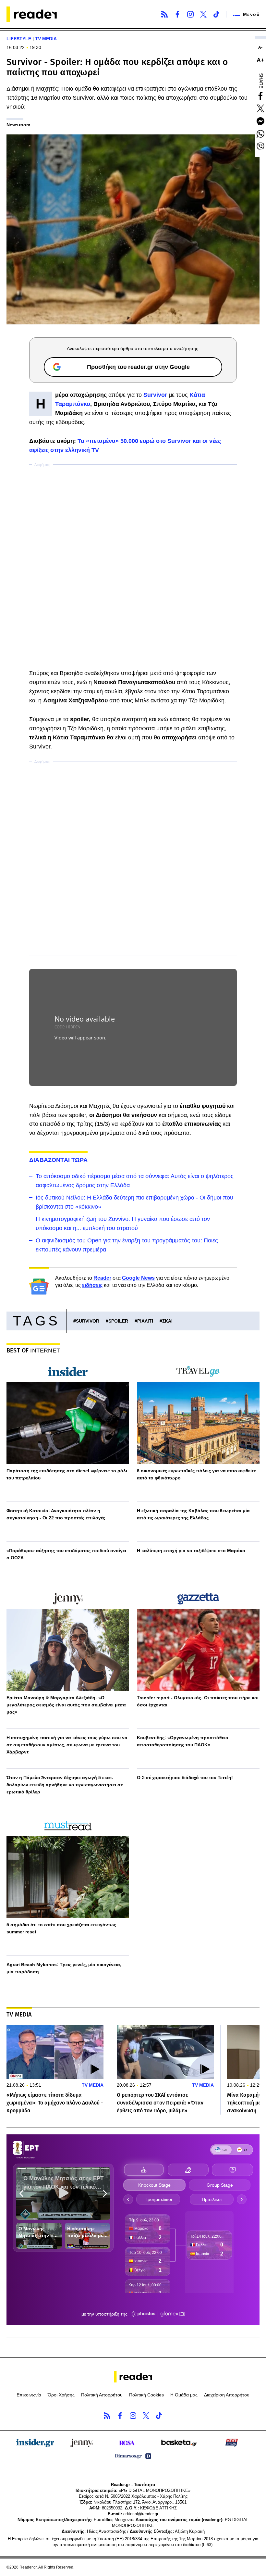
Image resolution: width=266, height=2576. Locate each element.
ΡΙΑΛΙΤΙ (145, 1321)
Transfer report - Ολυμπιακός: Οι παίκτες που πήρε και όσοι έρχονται (198, 1701)
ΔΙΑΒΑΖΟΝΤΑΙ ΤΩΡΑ (58, 1160)
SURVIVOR (88, 1321)
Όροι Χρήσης (61, 2395)
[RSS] (164, 14)
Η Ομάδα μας (184, 2395)
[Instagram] (190, 14)
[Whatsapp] (260, 134)
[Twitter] (203, 14)
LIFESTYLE (19, 39)
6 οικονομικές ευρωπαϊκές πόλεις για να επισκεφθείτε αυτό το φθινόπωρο (196, 1474)
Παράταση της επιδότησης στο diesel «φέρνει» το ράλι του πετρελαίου (67, 1474)
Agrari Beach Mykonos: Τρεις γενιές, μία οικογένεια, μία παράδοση (64, 1968)
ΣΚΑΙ (167, 1321)
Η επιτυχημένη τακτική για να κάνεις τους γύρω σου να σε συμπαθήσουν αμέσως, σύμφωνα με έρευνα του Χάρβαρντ (67, 1745)
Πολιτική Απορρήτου (102, 2395)
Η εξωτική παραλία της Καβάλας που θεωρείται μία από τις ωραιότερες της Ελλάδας (193, 1514)
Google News (138, 1278)
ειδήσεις (92, 1285)
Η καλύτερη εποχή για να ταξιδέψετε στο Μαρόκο (191, 1551)
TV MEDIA (46, 39)
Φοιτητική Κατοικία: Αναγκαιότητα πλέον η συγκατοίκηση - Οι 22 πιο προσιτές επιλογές (56, 1514)
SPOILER (118, 1321)
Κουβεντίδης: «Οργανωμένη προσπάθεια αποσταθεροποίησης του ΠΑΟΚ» (183, 1741)
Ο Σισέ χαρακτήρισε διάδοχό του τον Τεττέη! (185, 1778)
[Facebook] (177, 14)
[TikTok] (216, 14)
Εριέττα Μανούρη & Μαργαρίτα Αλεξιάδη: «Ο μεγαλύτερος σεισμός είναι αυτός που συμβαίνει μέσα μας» (66, 1705)
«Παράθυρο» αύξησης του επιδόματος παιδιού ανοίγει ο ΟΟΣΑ (66, 1554)
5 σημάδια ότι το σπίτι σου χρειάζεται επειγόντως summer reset (61, 1928)
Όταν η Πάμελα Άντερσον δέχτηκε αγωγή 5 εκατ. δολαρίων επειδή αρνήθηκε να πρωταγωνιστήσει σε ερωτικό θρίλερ (65, 1785)
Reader (102, 1278)
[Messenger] (260, 121)
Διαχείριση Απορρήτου (227, 2395)
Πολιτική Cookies (146, 2395)
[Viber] (260, 146)
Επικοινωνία (29, 2395)
